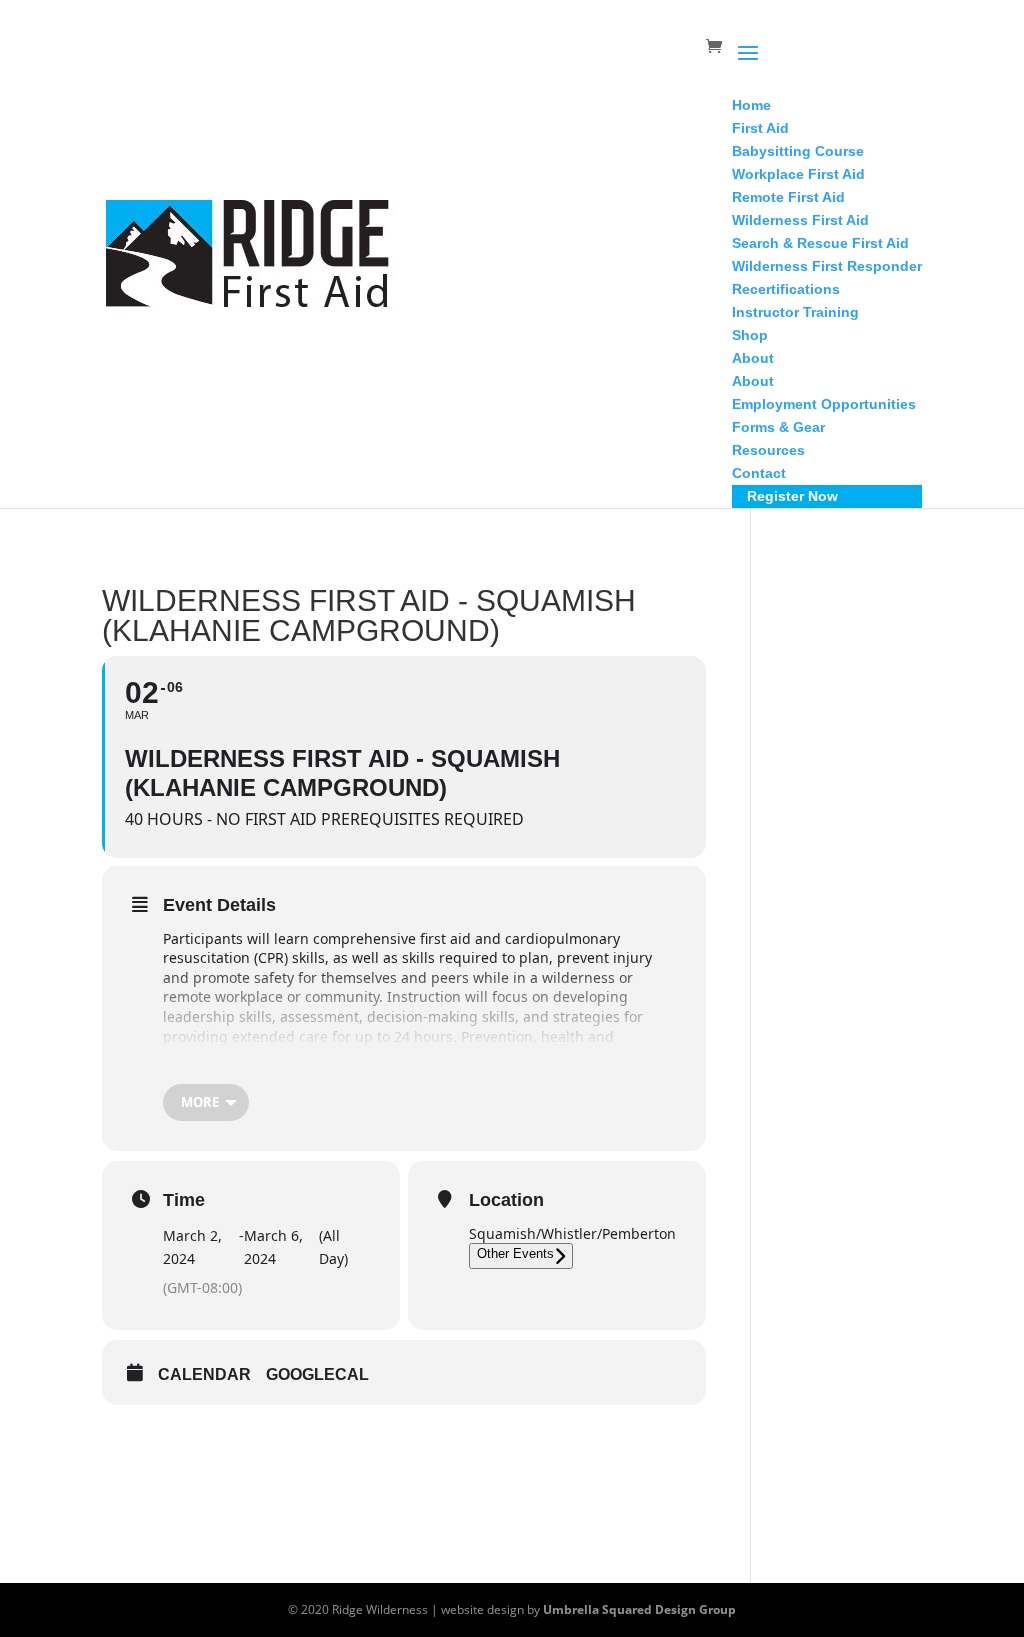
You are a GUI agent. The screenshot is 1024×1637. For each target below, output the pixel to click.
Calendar (204, 1374)
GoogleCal (317, 1374)
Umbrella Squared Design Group (639, 1609)
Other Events (515, 1253)
